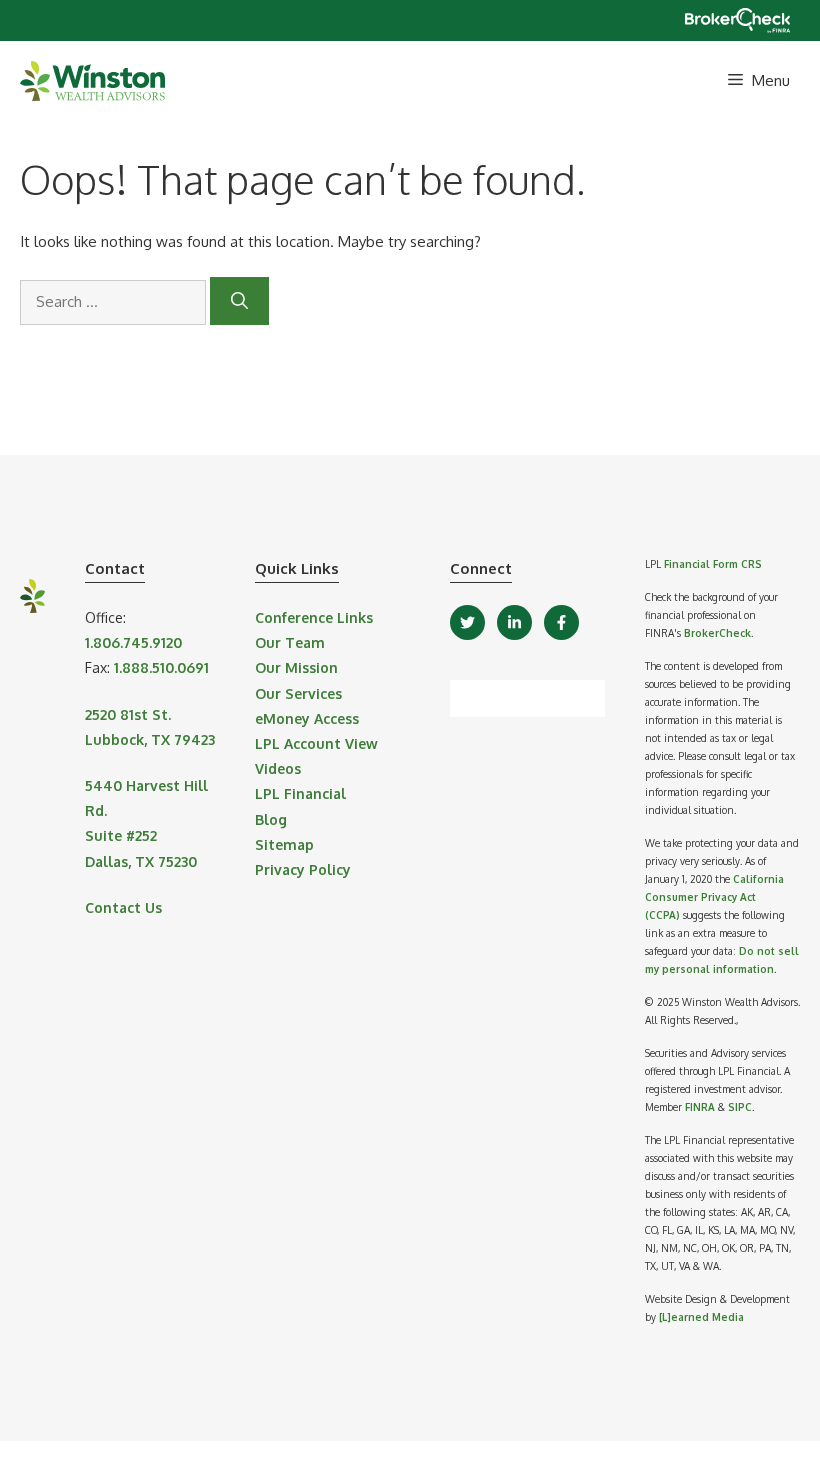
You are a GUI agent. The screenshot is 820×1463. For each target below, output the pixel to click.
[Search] (239, 301)
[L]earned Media (701, 1317)
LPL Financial (300, 793)
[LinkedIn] (514, 622)
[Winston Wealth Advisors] (92, 81)
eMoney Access (307, 718)
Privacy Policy (303, 869)
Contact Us (123, 907)
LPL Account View (316, 743)
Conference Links (314, 617)
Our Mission (296, 667)
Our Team (290, 642)
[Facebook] (561, 622)
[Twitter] (467, 622)
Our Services (298, 693)
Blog (271, 819)
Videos (278, 768)
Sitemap (284, 844)
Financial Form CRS (713, 564)
